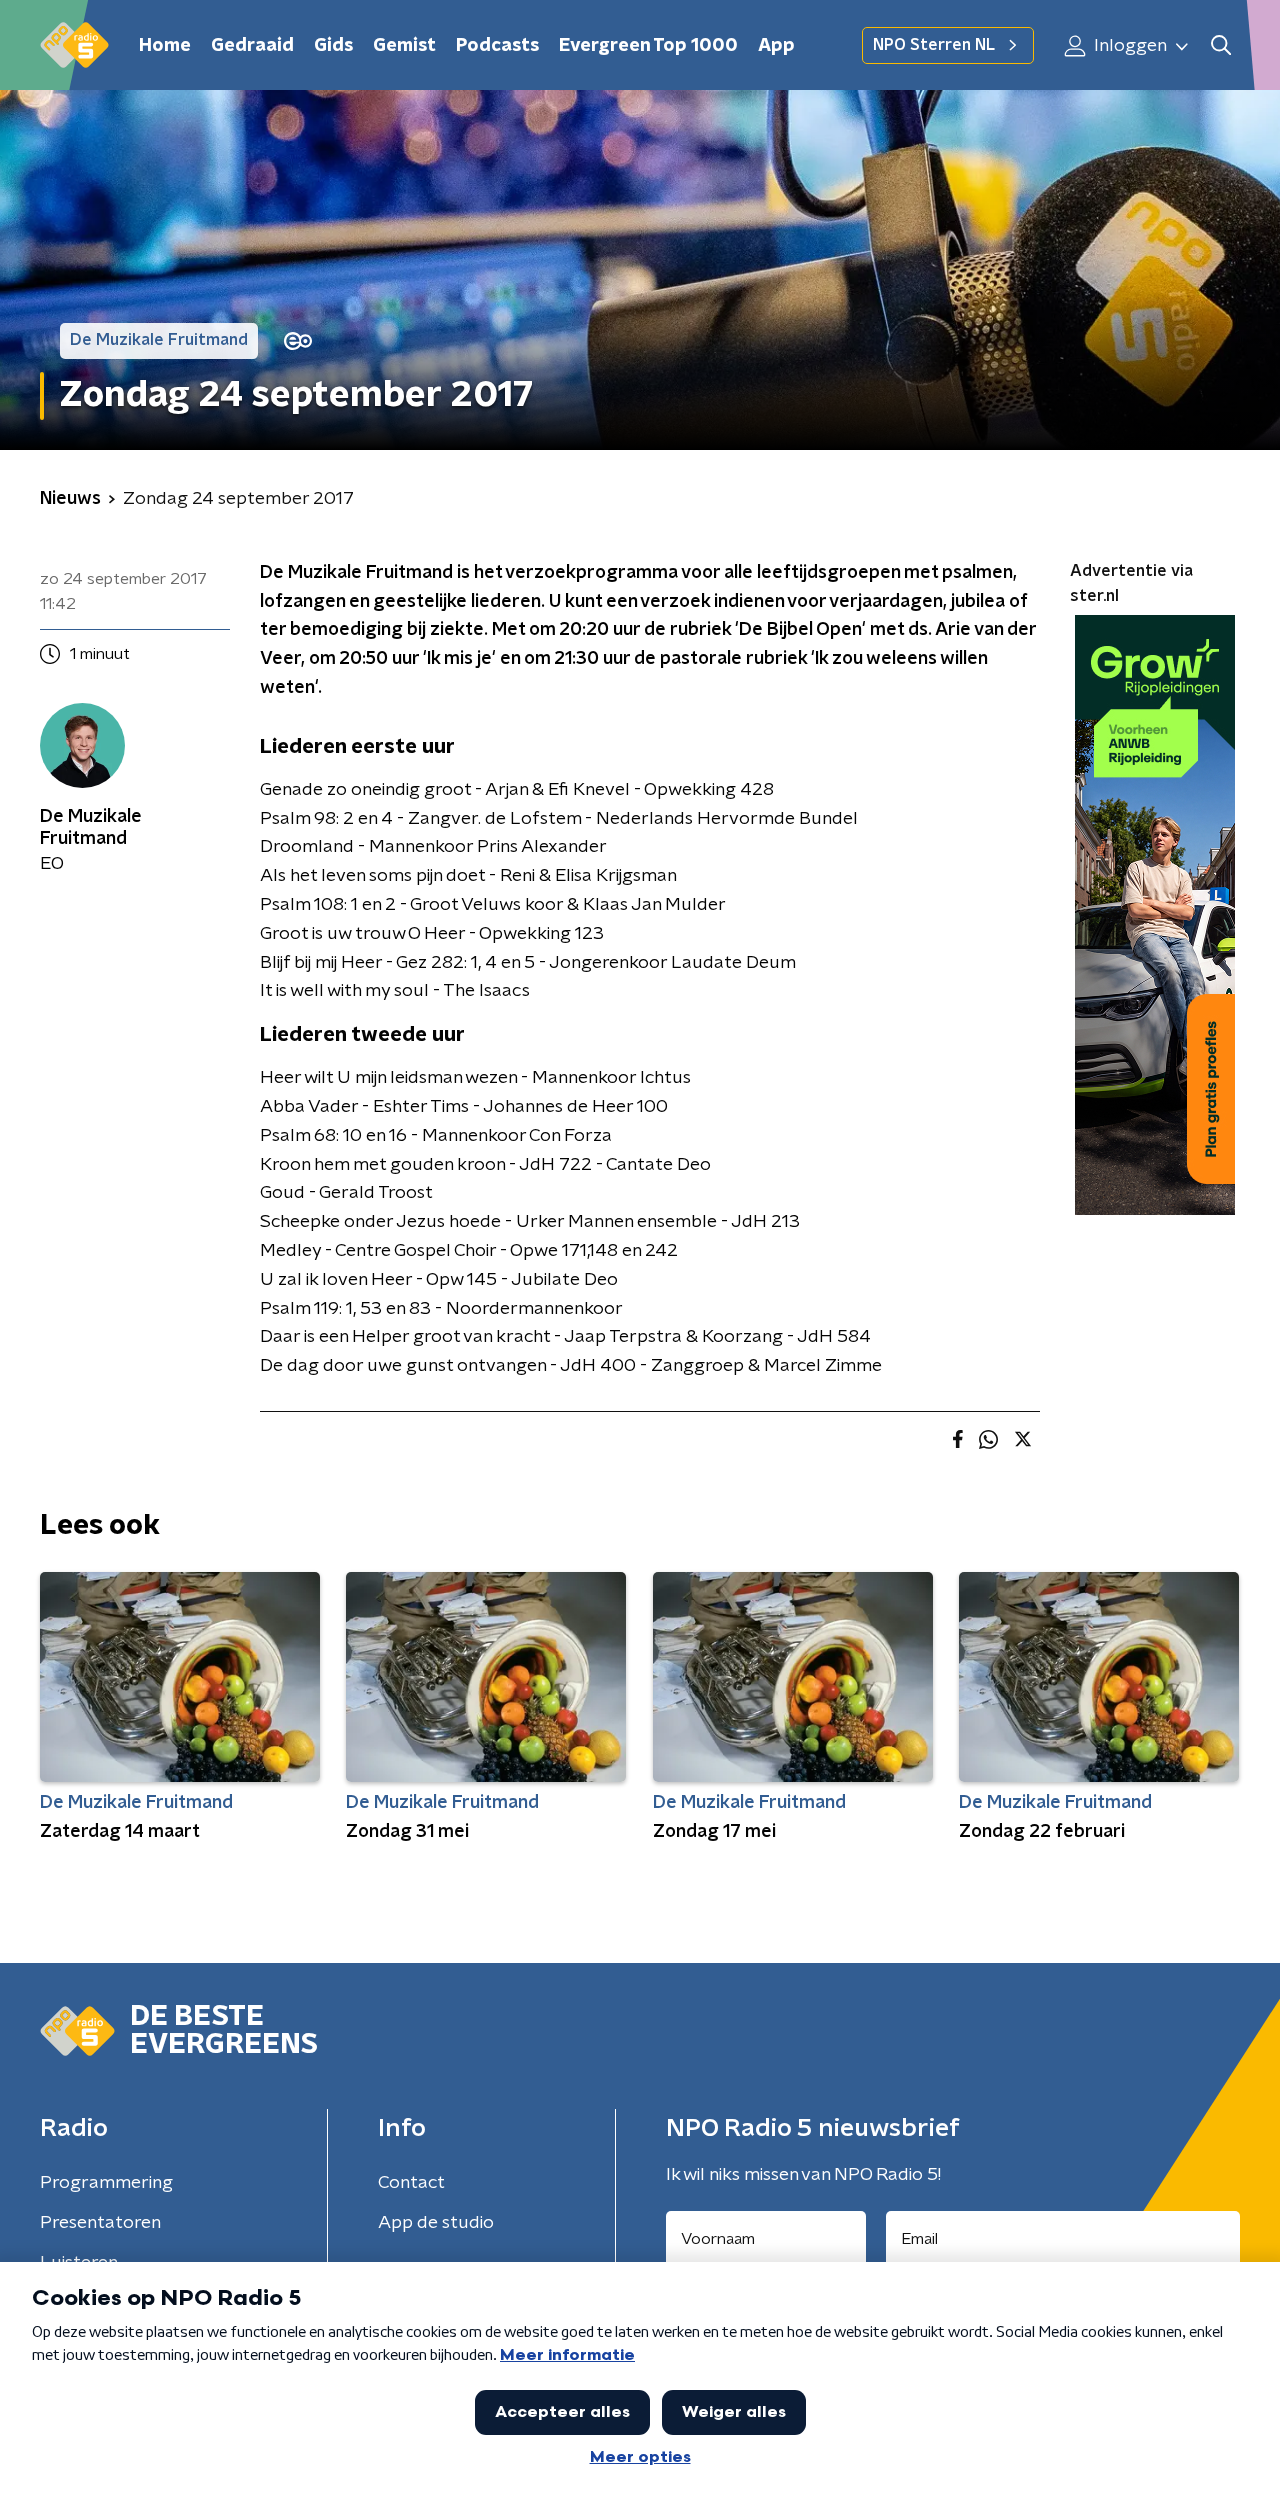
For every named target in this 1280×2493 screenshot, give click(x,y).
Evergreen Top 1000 (648, 46)
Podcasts (497, 46)
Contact (411, 2183)
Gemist (404, 46)
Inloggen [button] (1128, 46)
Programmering (106, 2183)
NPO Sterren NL (934, 45)
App (776, 46)
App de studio (436, 2223)
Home (165, 46)
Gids (333, 46)
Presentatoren (100, 2223)
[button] (1220, 45)
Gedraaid (252, 46)
